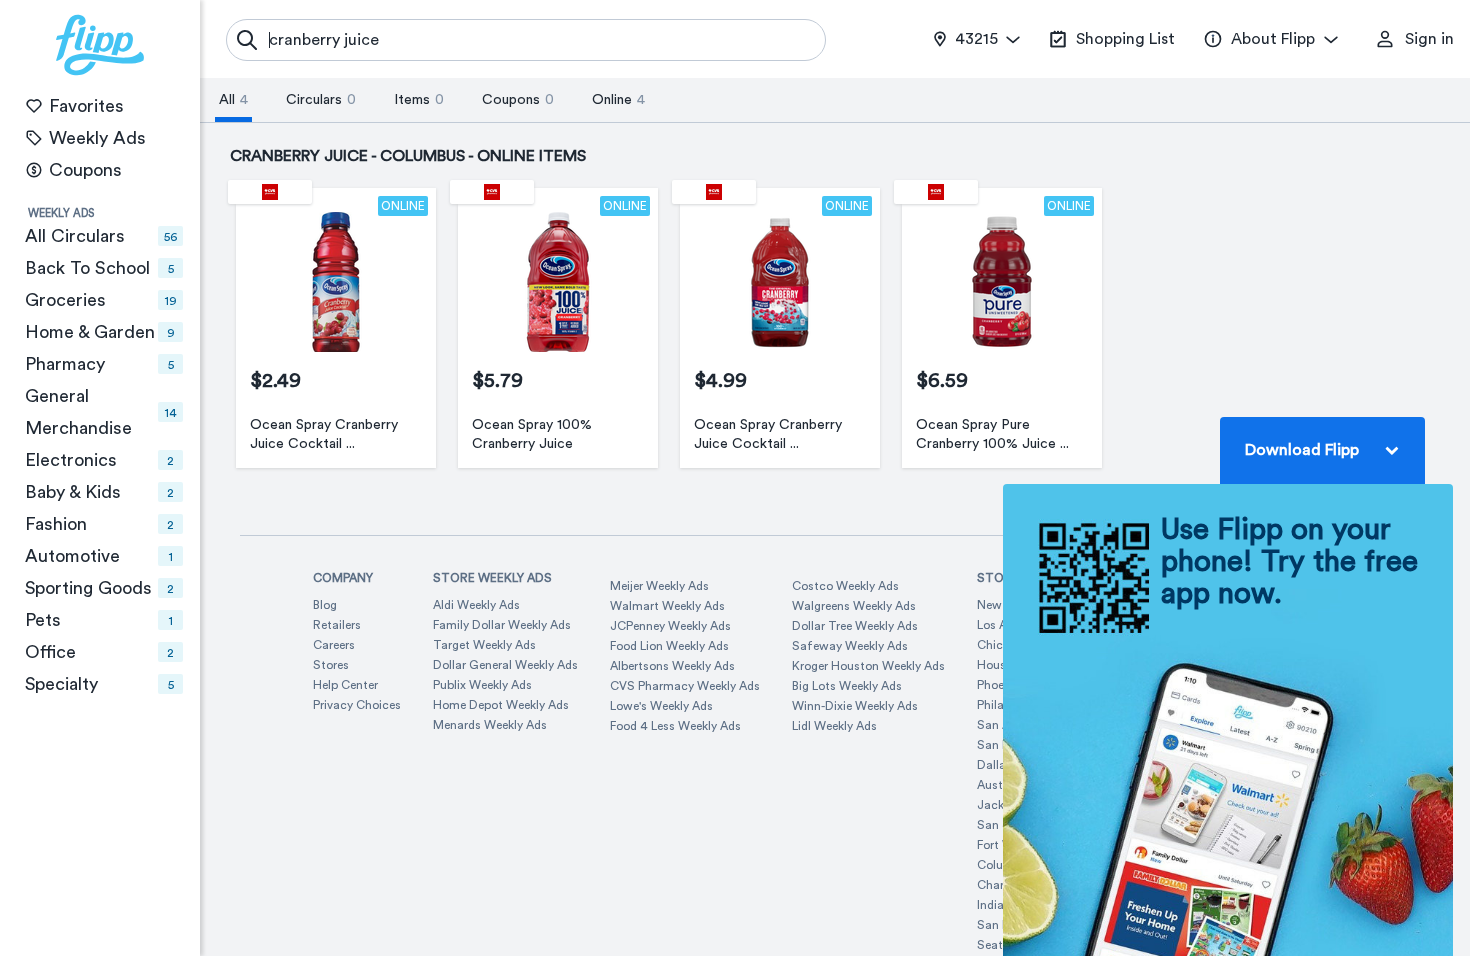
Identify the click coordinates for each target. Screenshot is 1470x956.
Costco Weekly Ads (845, 586)
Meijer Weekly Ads (659, 586)
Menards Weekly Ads (490, 725)
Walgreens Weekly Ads (854, 606)
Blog (325, 605)
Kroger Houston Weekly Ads (868, 666)
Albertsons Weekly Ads (672, 666)
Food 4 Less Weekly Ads (675, 726)
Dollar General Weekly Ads (505, 665)
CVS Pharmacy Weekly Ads (685, 686)
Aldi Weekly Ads (476, 605)
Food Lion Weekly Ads (669, 646)
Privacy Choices (357, 705)
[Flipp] (100, 45)
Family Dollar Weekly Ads (502, 625)
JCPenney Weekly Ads (670, 626)
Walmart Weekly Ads (667, 606)
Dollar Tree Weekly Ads (855, 626)
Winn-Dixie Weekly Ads (855, 706)
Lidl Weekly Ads (834, 726)
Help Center (345, 685)
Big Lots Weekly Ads (847, 686)
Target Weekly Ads (484, 645)
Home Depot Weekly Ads (501, 705)
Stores (331, 665)
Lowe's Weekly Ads (661, 706)
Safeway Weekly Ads (850, 646)
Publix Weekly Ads (482, 685)
